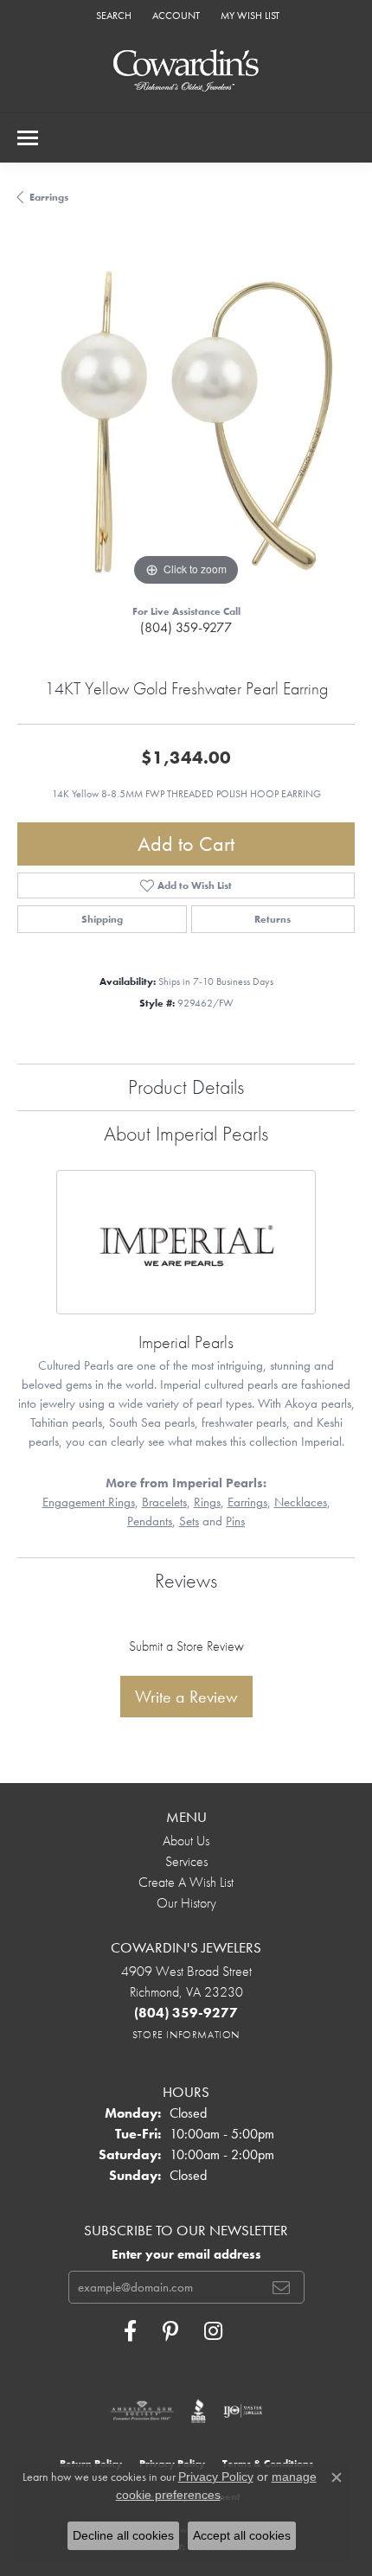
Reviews (186, 1580)
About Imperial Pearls (186, 1133)
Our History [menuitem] (186, 1903)
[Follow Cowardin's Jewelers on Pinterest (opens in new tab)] (170, 2331)
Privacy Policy (216, 2477)
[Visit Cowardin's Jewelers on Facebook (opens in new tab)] (130, 2331)
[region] (186, 422)
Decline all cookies (123, 2535)
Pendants (150, 1521)
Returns (273, 919)
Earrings (49, 197)
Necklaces (301, 1502)
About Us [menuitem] (186, 1841)
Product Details (186, 1087)
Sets (189, 1521)
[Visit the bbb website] (199, 2411)
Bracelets (164, 1502)
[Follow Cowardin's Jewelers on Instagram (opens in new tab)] (213, 2331)
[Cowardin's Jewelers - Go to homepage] (186, 71)
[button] (112, 15)
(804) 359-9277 (186, 627)
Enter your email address (186, 2254)
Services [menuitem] (186, 1861)
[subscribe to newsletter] (281, 2287)
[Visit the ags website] (142, 2411)
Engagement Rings (89, 1502)
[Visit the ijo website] (243, 2411)
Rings (207, 1502)
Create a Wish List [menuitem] (186, 1882)
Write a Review (186, 1697)
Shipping (102, 919)
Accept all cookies (242, 2535)
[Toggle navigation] (28, 138)
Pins (235, 1521)
